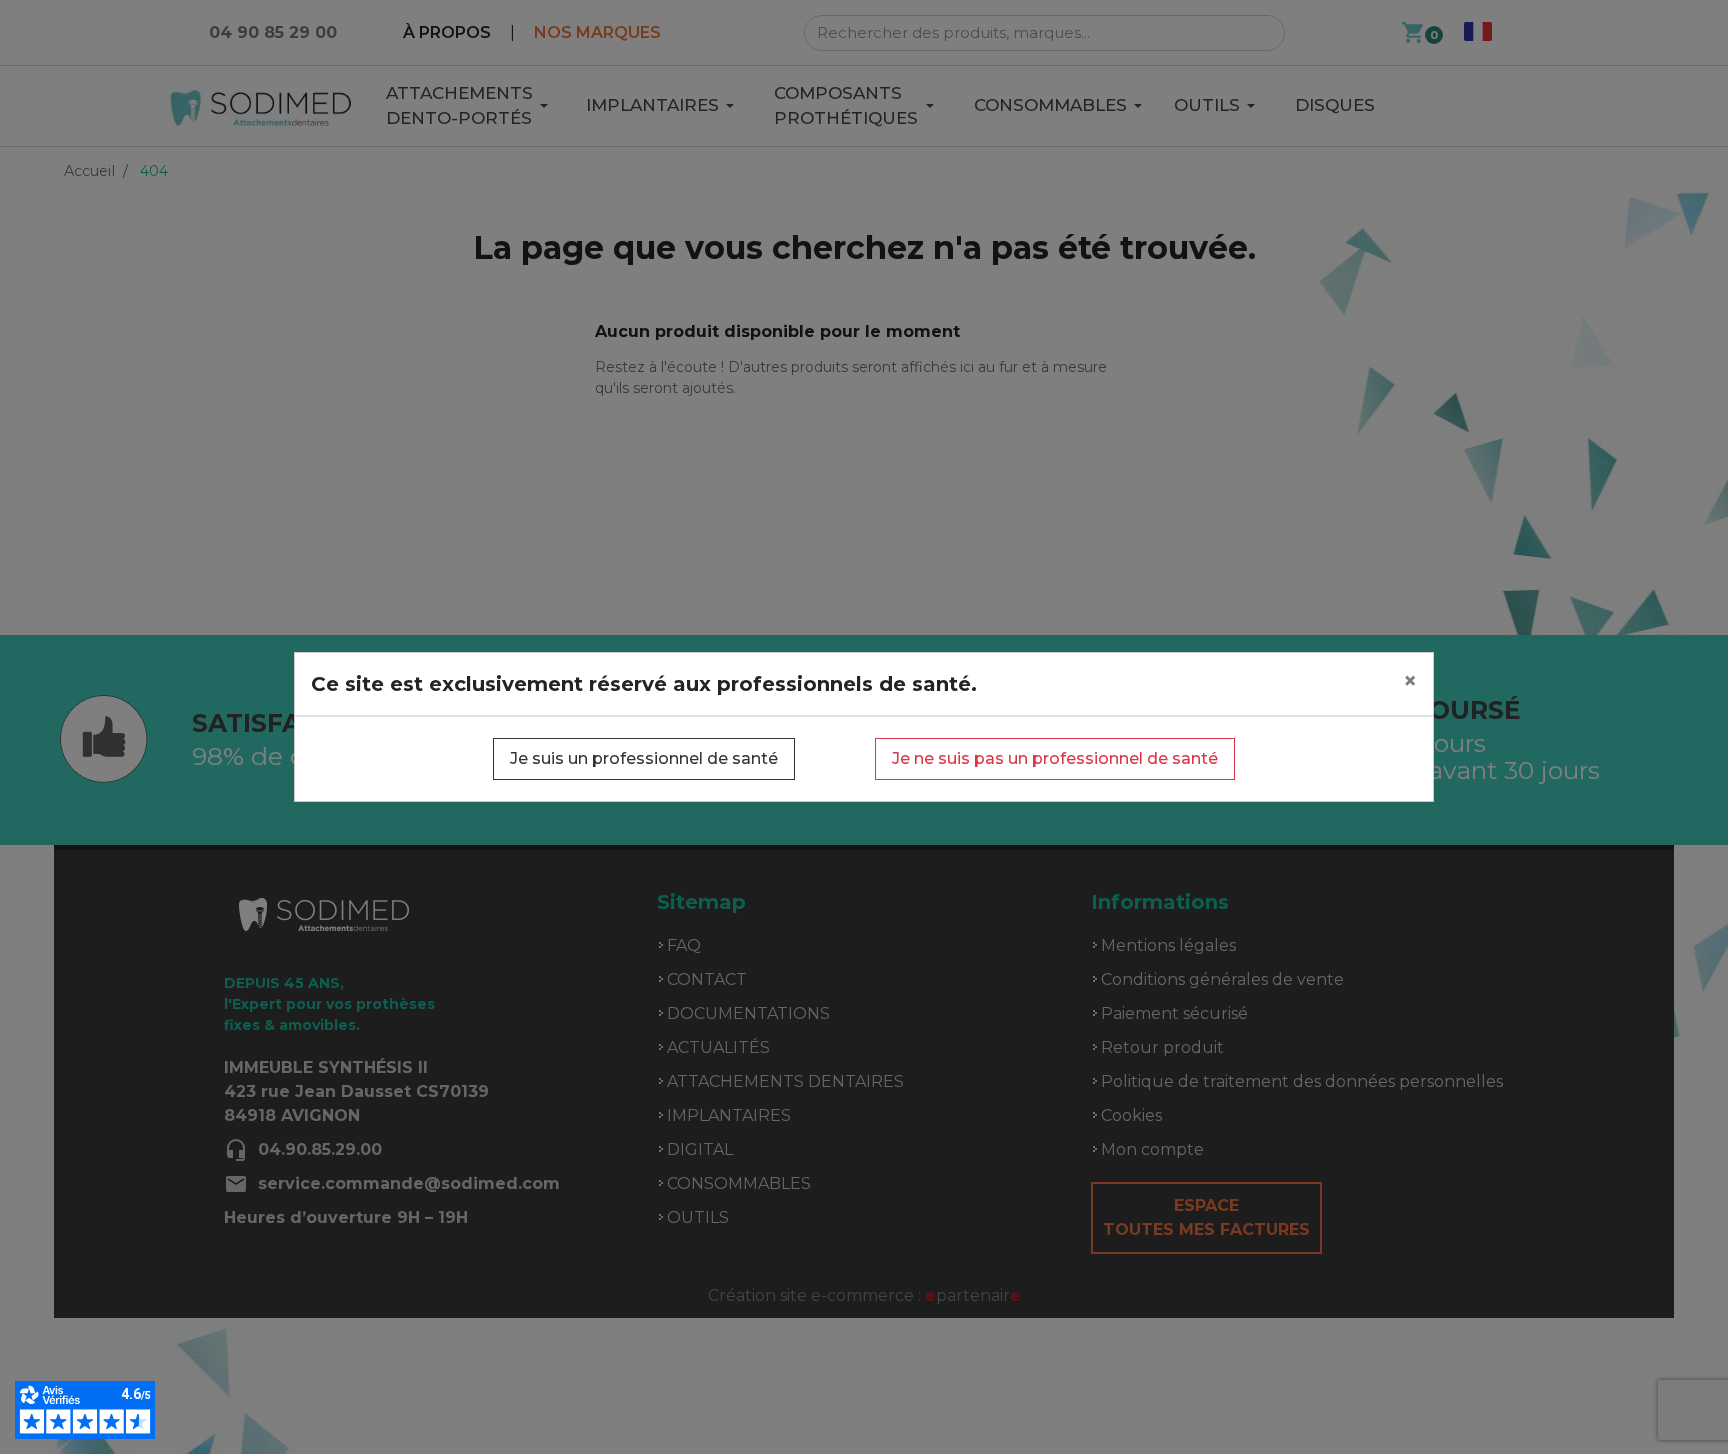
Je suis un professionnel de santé (644, 758)
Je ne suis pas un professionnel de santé (1055, 758)
